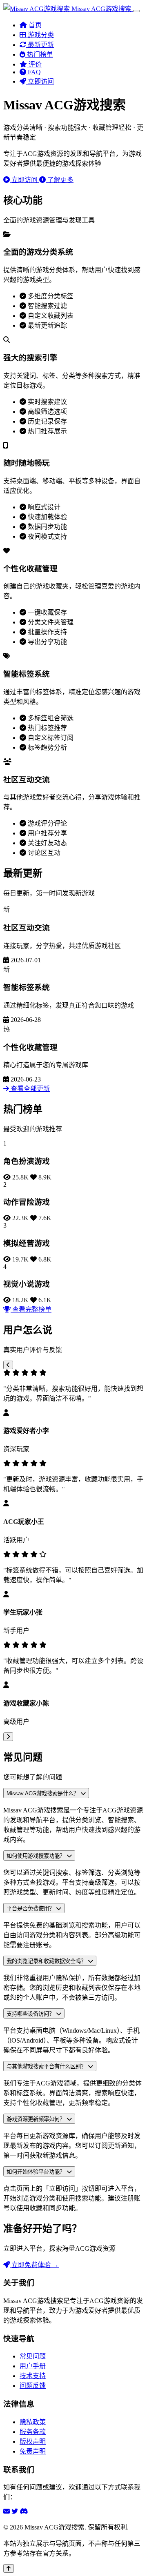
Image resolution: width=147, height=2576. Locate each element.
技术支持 (33, 2376)
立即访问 (40, 81)
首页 (34, 25)
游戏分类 (40, 35)
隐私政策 (33, 2422)
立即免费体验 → (34, 2265)
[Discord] (24, 2511)
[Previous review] (8, 1365)
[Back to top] (9, 2568)
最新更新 (40, 45)
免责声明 (33, 2451)
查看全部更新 (29, 1089)
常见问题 (33, 2356)
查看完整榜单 (31, 1309)
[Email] (7, 2511)
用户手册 (33, 2366)
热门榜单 (39, 54)
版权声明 (33, 2442)
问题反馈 (33, 2386)
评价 (34, 64)
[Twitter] (15, 2511)
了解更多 (60, 180)
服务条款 (33, 2432)
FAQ (33, 72)
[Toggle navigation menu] (136, 11)
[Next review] (8, 1737)
